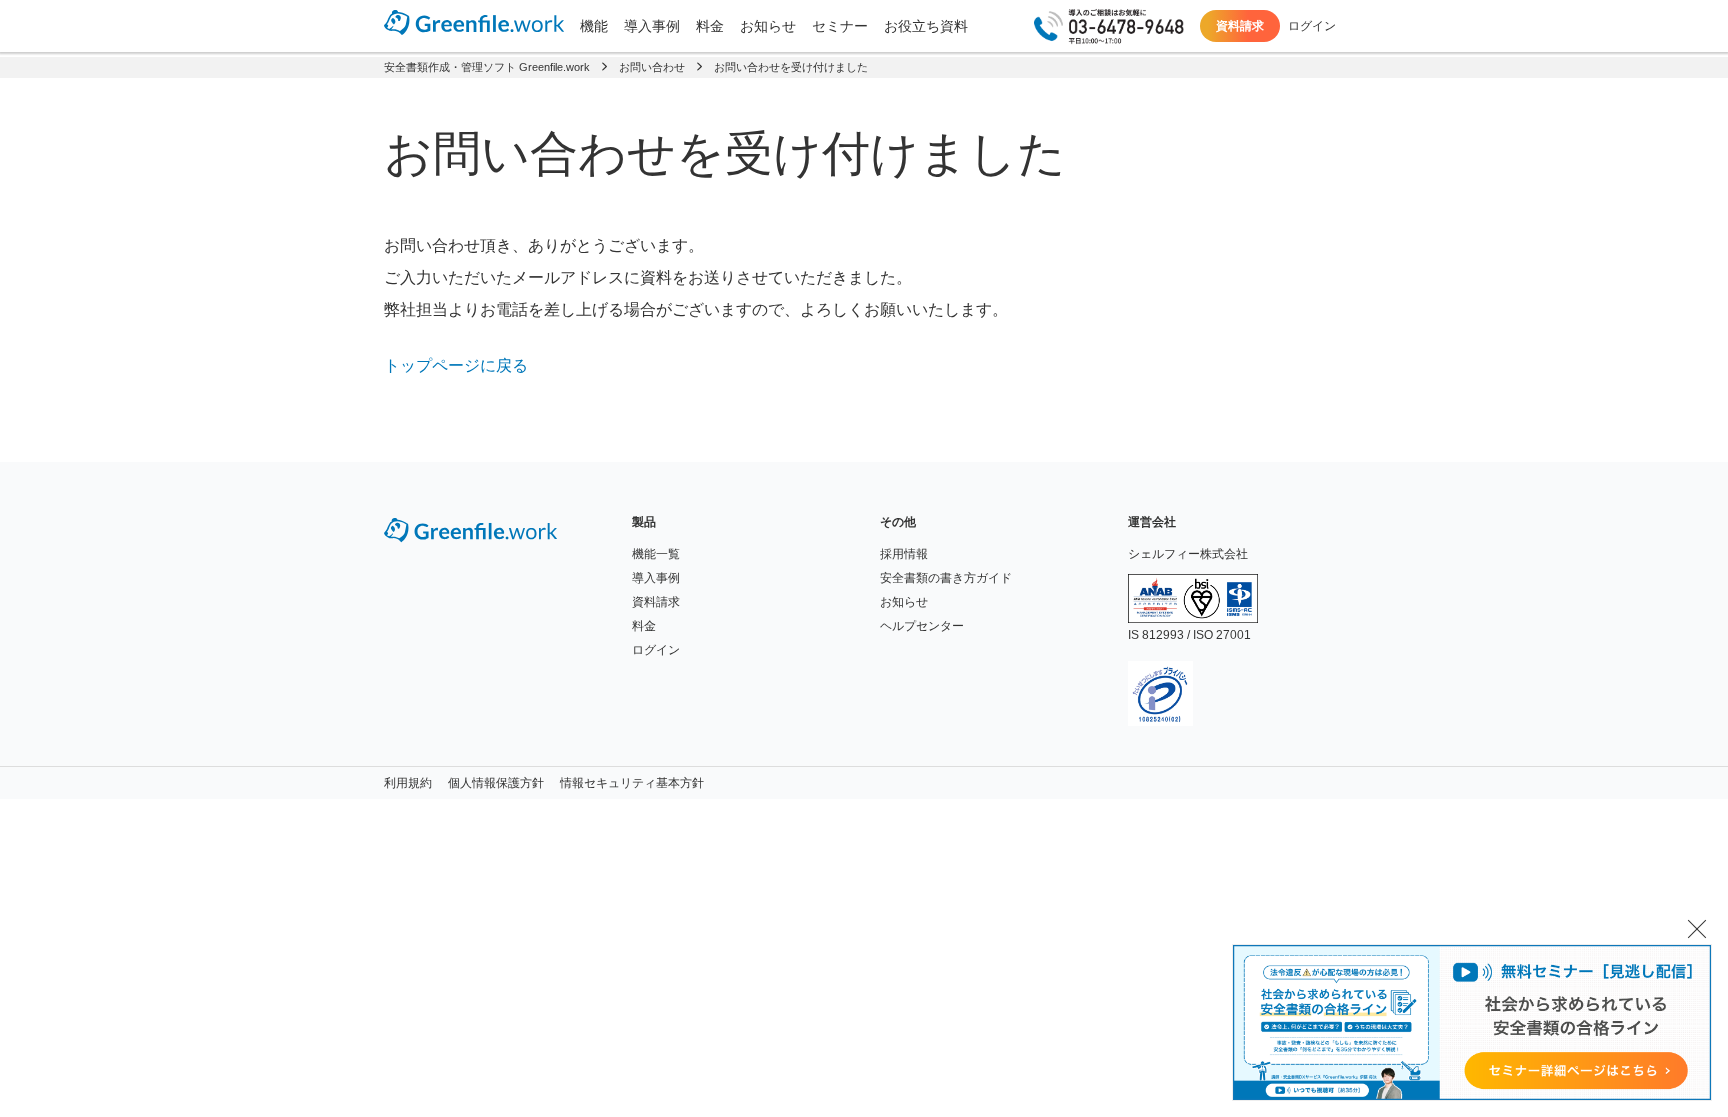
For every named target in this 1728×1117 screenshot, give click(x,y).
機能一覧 (656, 554)
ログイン (1312, 26)
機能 (594, 26)
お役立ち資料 (926, 26)
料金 (710, 26)
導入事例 (652, 26)
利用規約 (408, 783)
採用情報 (904, 554)
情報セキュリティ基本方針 (632, 783)
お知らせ (768, 26)
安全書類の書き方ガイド (946, 578)
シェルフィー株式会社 (1188, 554)
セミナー (840, 26)
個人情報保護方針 (496, 783)
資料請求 (1240, 26)
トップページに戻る (456, 365)
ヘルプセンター (922, 626)
